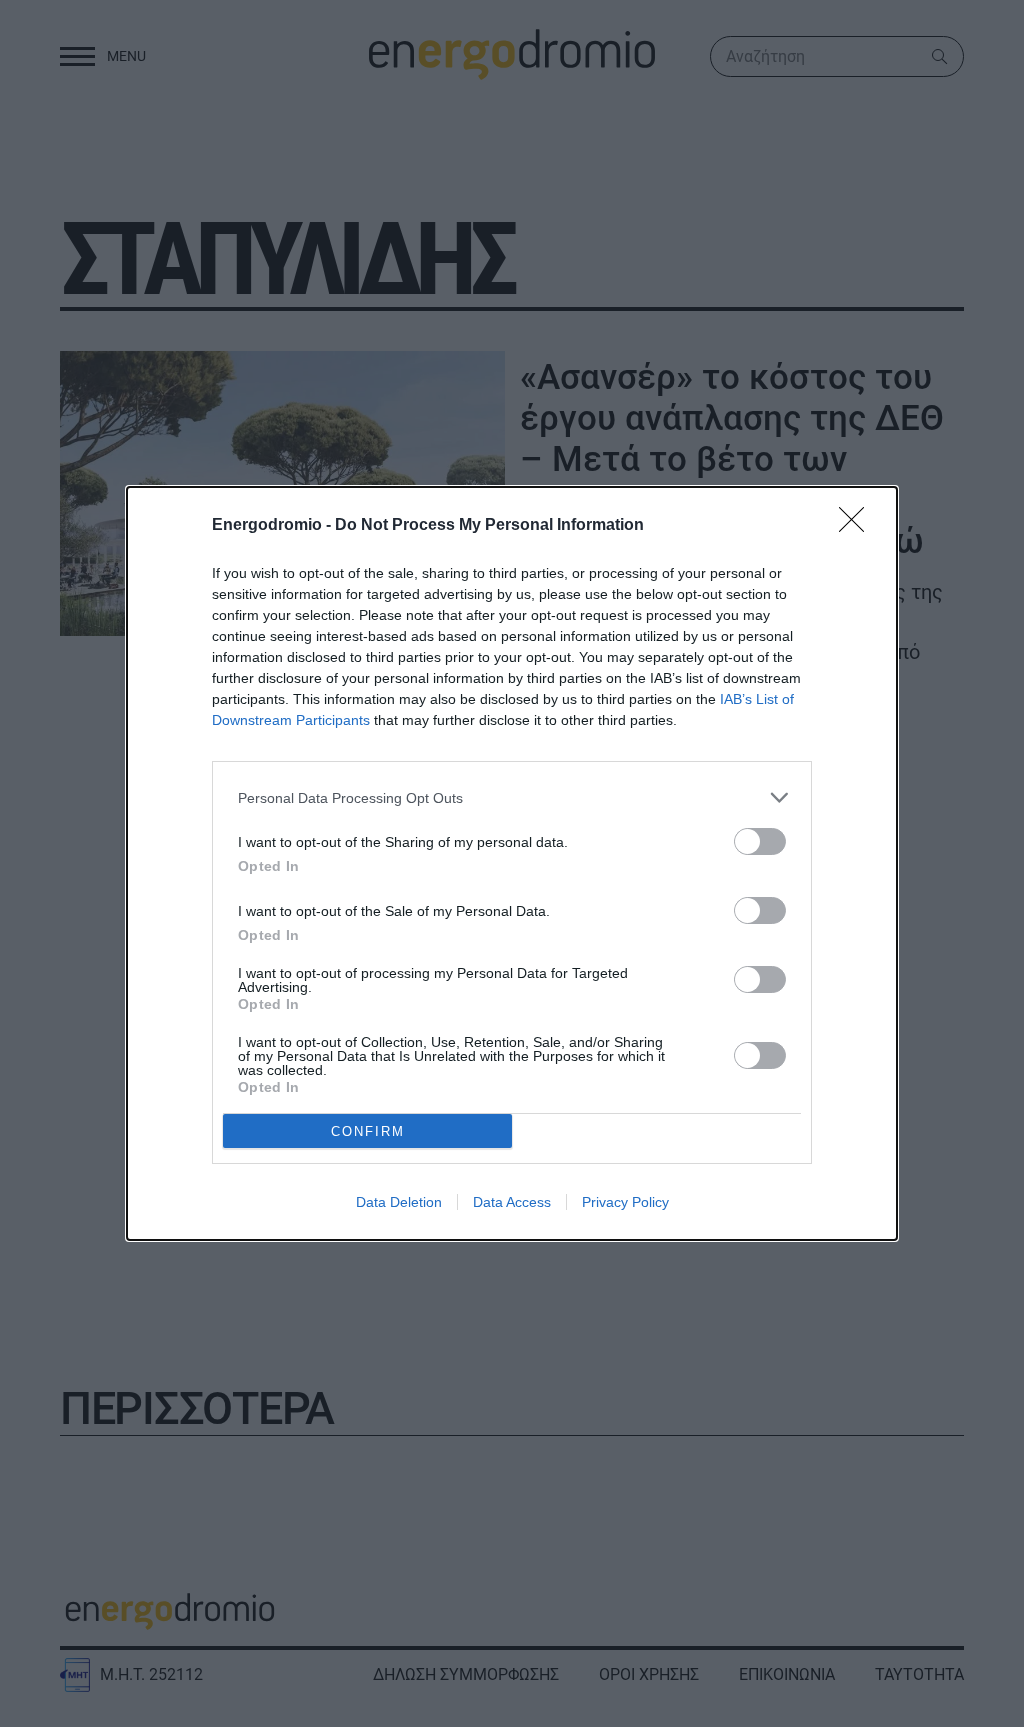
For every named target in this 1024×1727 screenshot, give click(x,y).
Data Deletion (399, 1202)
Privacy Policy (625, 1202)
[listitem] (512, 797)
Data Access (512, 1202)
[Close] (858, 526)
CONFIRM (368, 1131)
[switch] (760, 841)
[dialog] (512, 863)
